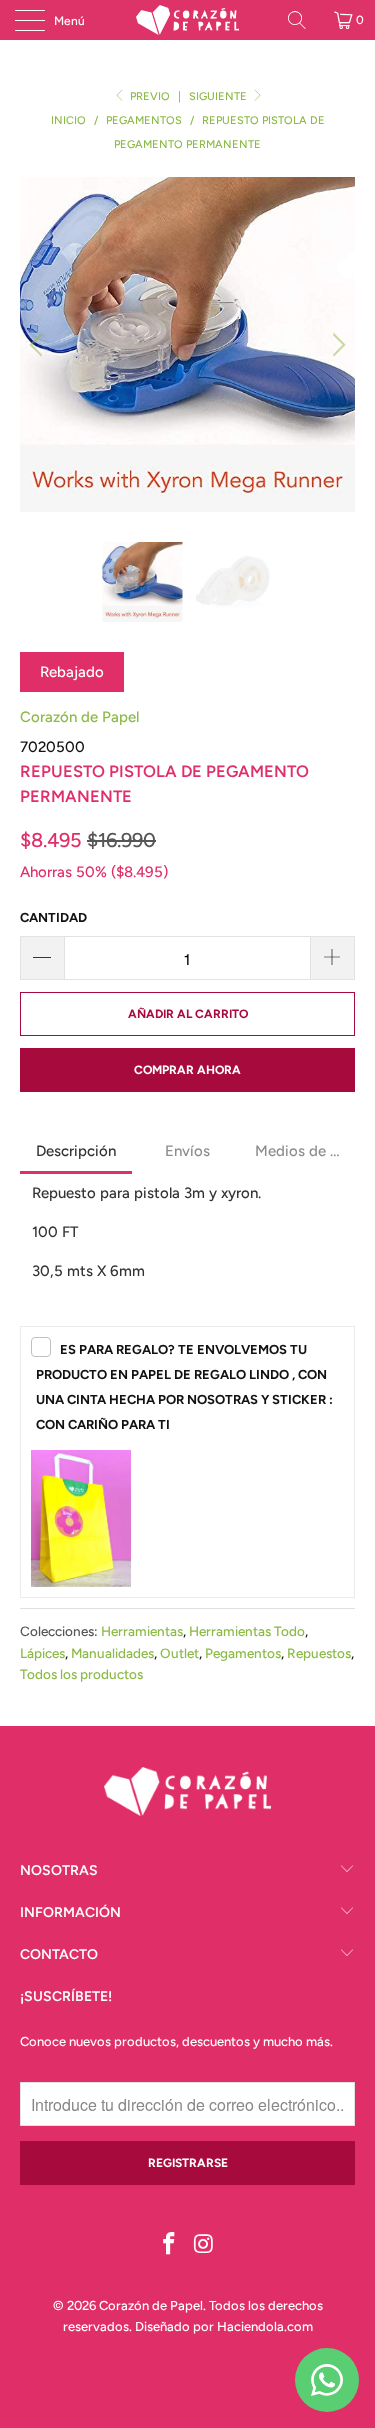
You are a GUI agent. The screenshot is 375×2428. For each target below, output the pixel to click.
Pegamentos (243, 1653)
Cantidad (53, 917)
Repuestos (319, 1653)
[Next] (336, 344)
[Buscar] (304, 20)
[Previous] (39, 344)
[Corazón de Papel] (188, 20)
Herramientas (142, 1631)
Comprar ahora (187, 1070)
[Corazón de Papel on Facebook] (169, 2245)
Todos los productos (81, 1674)
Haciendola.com (265, 2326)
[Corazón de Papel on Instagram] (204, 2245)
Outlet (179, 1653)
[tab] (76, 1153)
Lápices (42, 1653)
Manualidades (112, 1653)
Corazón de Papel (79, 717)
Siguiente (219, 96)
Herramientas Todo (247, 1631)
